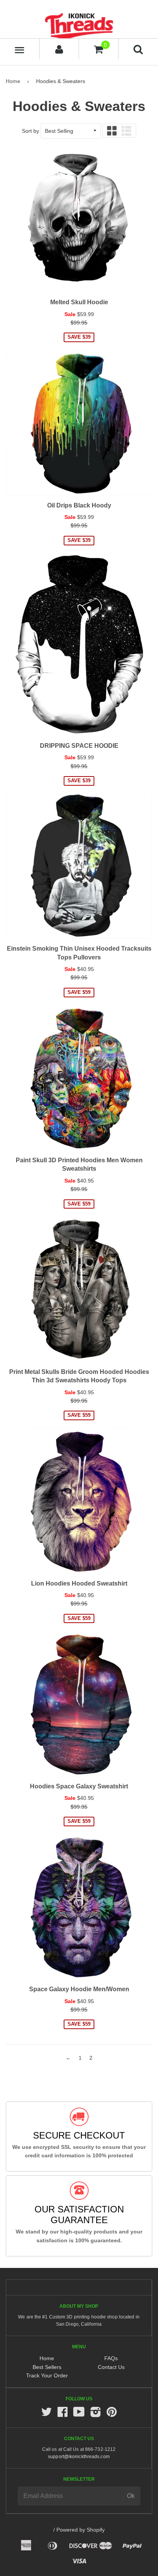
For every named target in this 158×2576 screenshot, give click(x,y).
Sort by (30, 131)
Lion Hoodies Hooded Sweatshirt (79, 1583)
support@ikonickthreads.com (79, 2457)
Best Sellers (47, 2367)
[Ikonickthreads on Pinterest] (112, 2414)
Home (13, 81)
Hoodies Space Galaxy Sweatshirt (79, 1786)
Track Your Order (47, 2375)
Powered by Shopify (81, 2530)
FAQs (111, 2358)
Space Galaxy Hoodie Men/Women (79, 1989)
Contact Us (111, 2367)
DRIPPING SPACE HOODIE (79, 746)
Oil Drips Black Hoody (79, 505)
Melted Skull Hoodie (79, 302)
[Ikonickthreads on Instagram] (95, 2414)
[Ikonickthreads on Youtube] (79, 2414)
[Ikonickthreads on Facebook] (63, 2414)
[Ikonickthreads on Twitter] (46, 2414)
